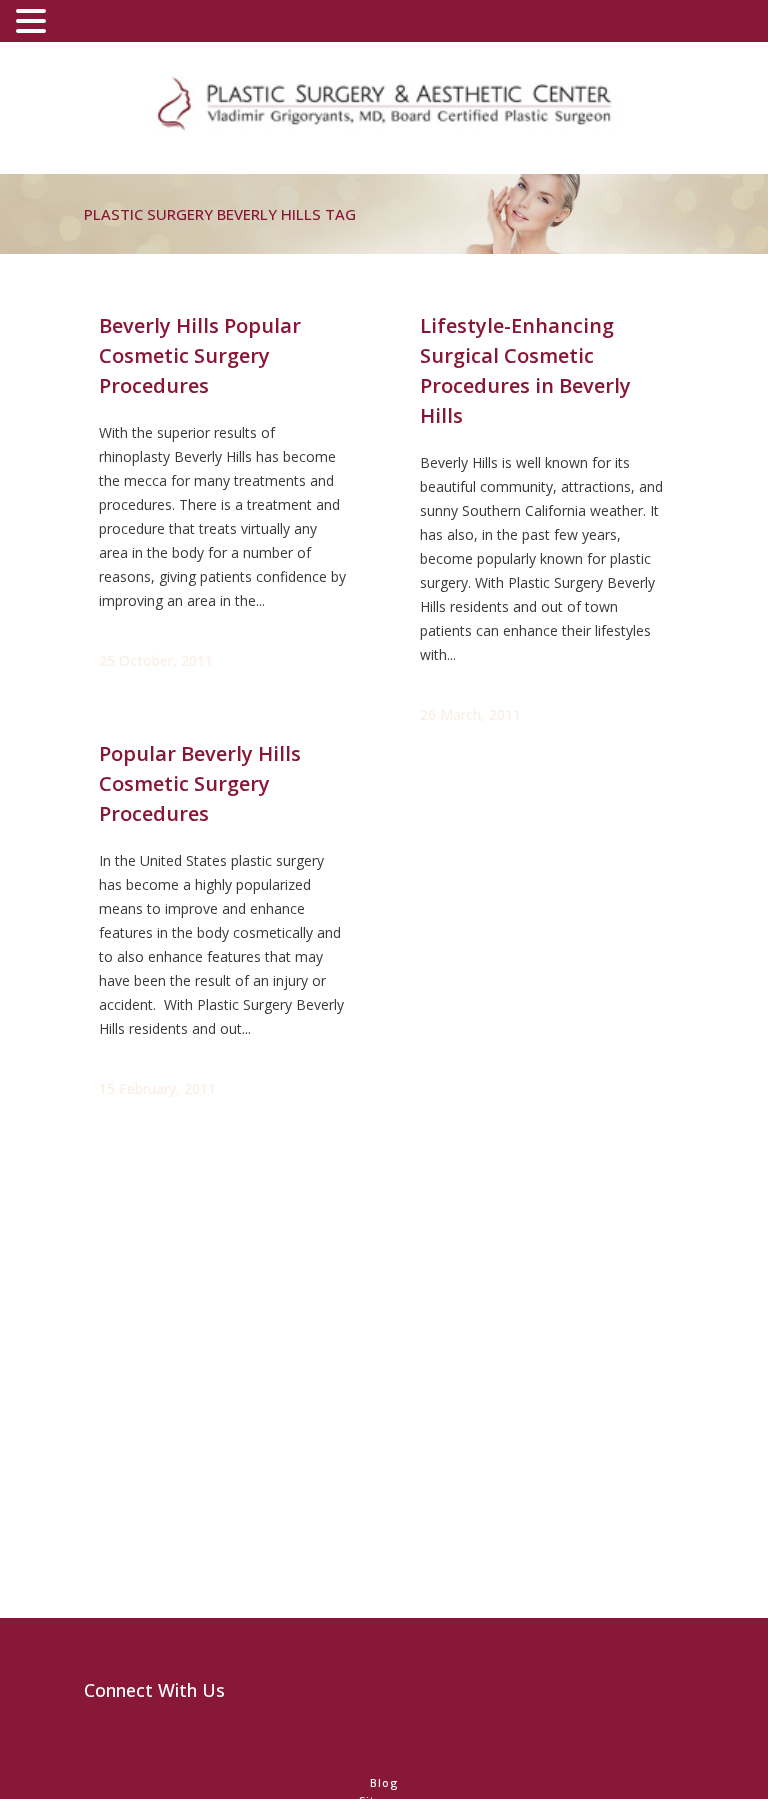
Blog (384, 1782)
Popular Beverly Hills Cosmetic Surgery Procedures (200, 783)
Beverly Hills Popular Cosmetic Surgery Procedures (200, 355)
